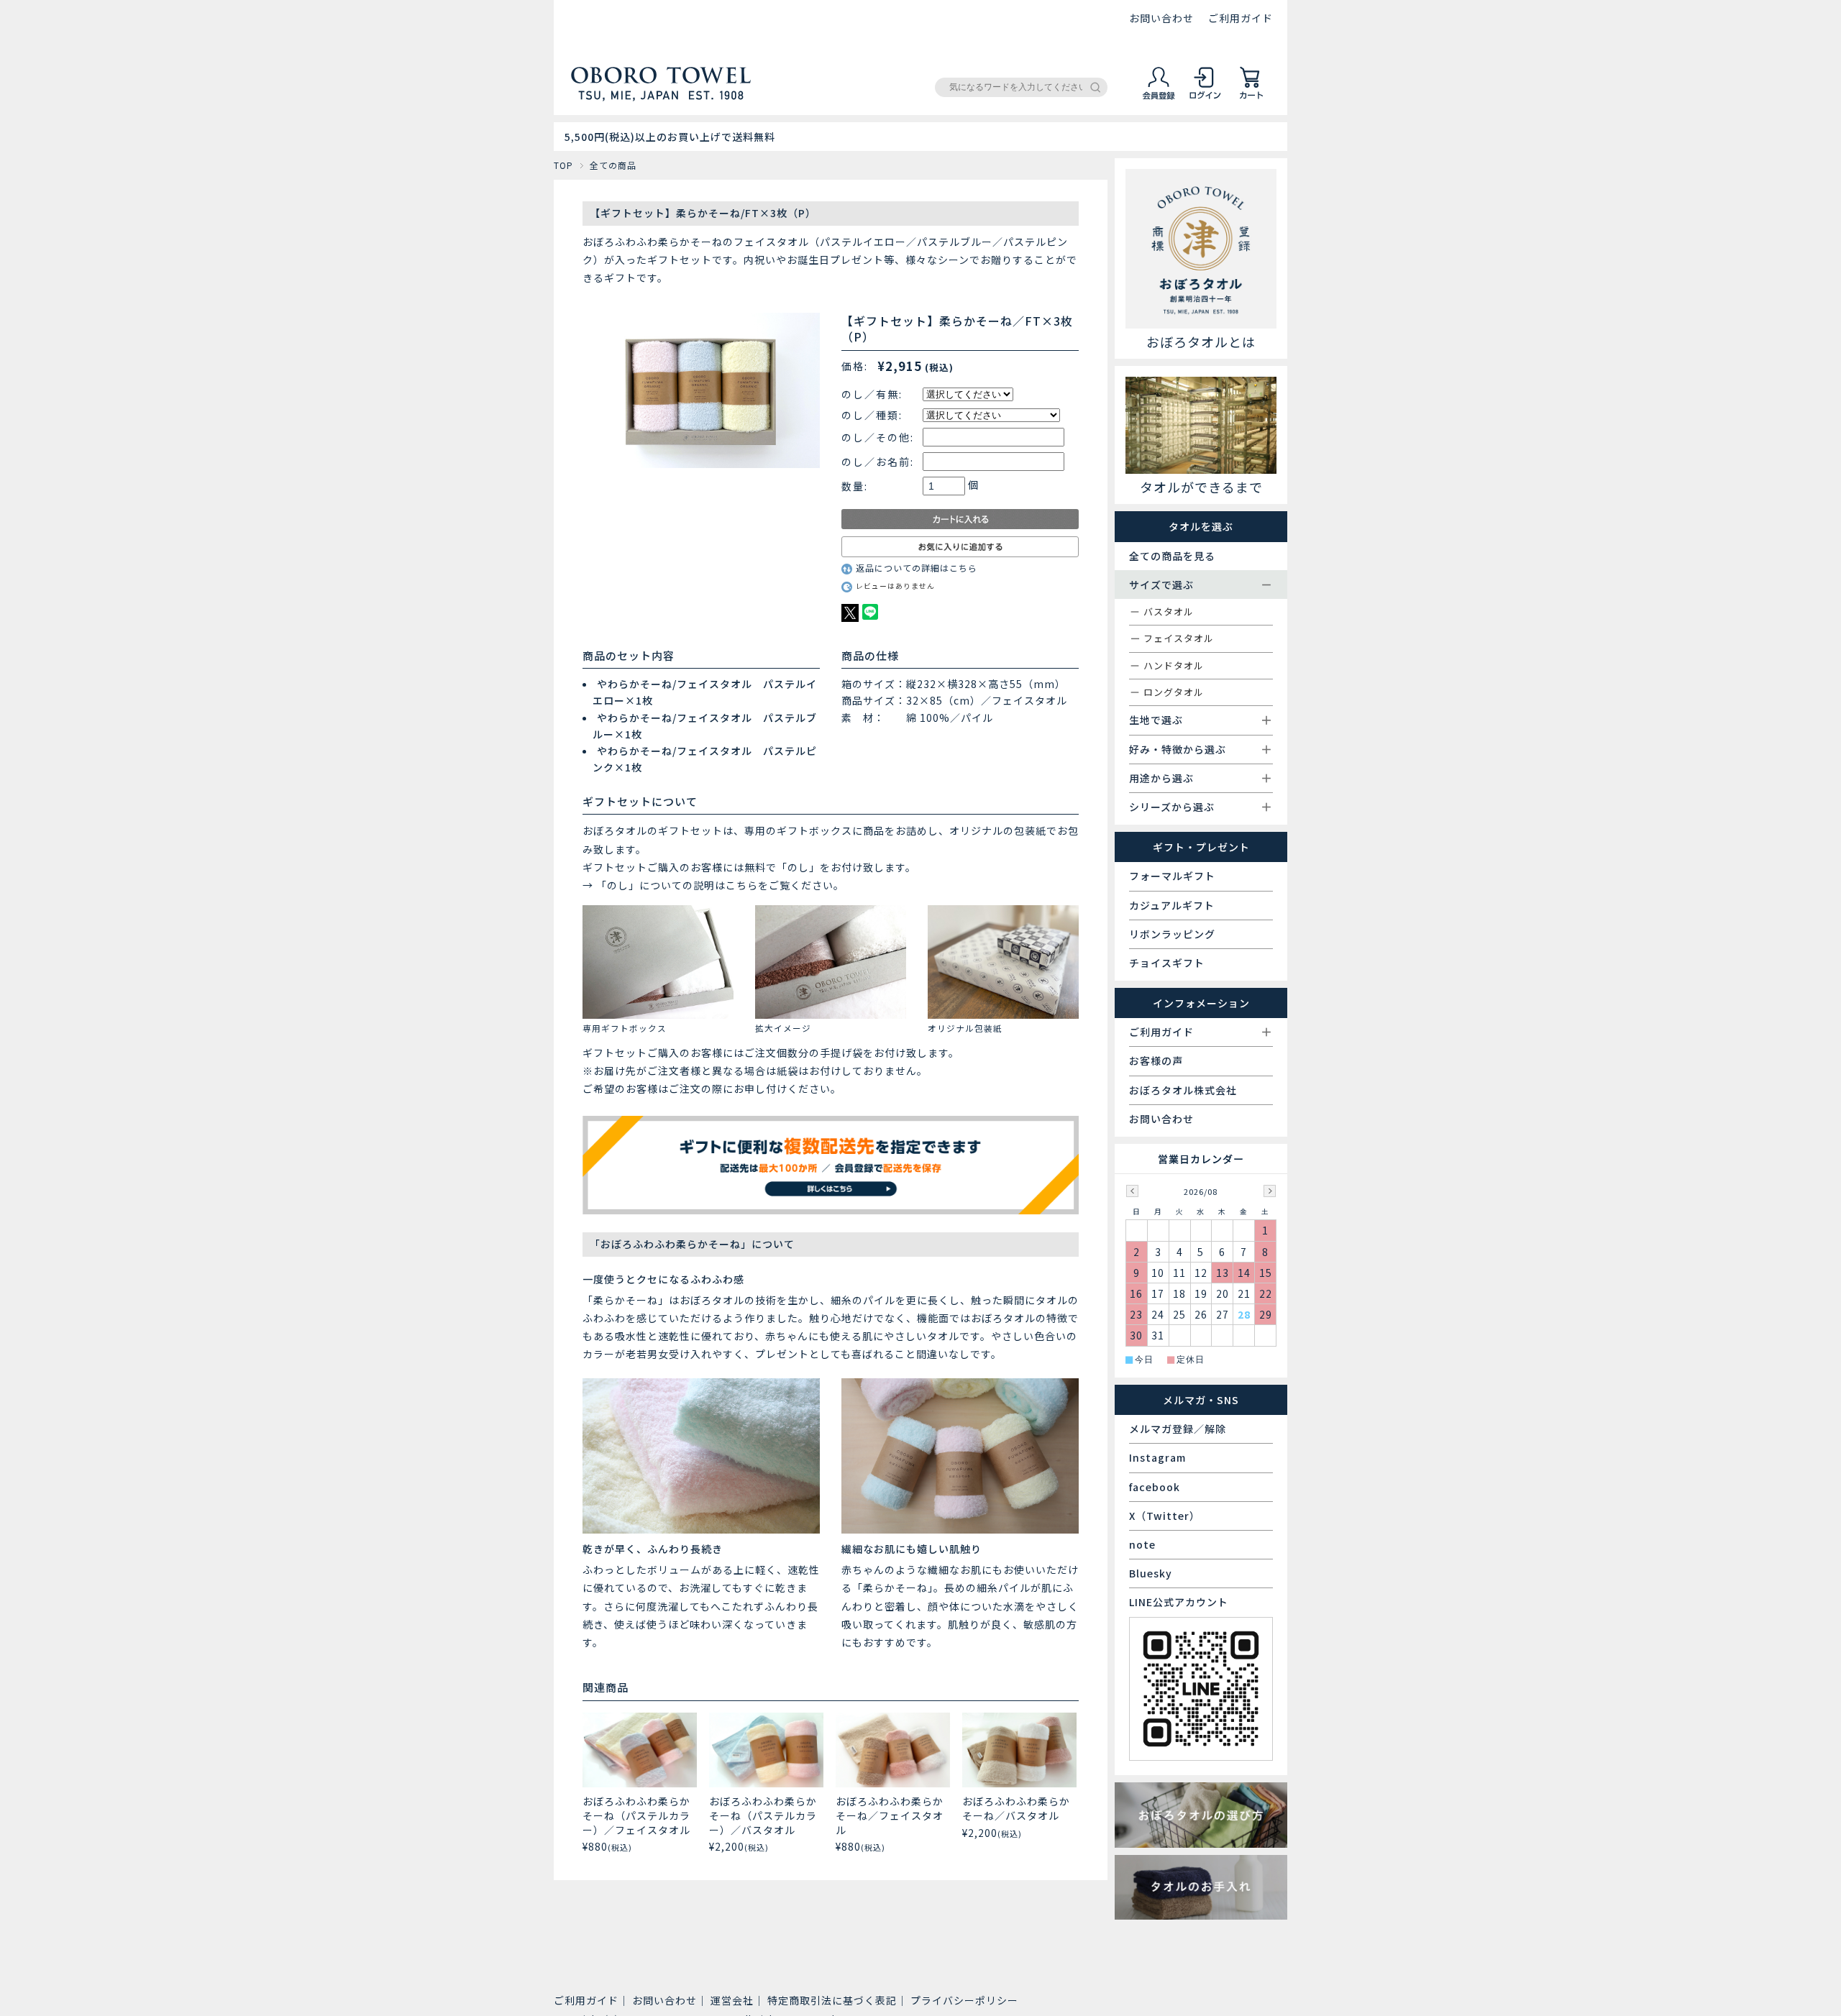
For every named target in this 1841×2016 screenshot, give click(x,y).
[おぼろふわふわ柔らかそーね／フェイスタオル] (893, 1750)
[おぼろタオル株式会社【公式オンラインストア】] (661, 95)
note (1142, 1544)
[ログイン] (1205, 97)
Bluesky (1151, 1573)
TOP (563, 165)
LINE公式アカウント (1179, 1602)
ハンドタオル (1174, 665)
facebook (1155, 1487)
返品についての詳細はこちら (917, 568)
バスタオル (1169, 611)
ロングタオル (1174, 692)
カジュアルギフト (1172, 905)
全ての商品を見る (1172, 556)
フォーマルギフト (1172, 876)
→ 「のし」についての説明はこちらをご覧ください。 (713, 885)
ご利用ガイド (1241, 18)
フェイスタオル (1179, 638)
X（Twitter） (1165, 1516)
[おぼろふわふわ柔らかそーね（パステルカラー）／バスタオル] (766, 1750)
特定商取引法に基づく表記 (832, 2000)
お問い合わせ (1161, 18)
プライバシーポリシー (964, 2000)
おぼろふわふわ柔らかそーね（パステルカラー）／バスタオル (763, 1815)
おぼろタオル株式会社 (1183, 1090)
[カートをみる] (1251, 97)
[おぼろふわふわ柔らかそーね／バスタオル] (1019, 1750)
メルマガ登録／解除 (1178, 1429)
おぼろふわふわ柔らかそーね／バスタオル (1016, 1808)
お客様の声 (1156, 1060)
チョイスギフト (1167, 963)
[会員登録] (1159, 97)
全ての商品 (613, 165)
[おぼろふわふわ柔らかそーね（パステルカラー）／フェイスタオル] (640, 1750)
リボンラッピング (1172, 934)
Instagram (1157, 1457)
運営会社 (732, 2000)
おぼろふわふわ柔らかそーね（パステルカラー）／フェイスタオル (636, 1815)
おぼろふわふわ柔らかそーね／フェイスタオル (890, 1815)
